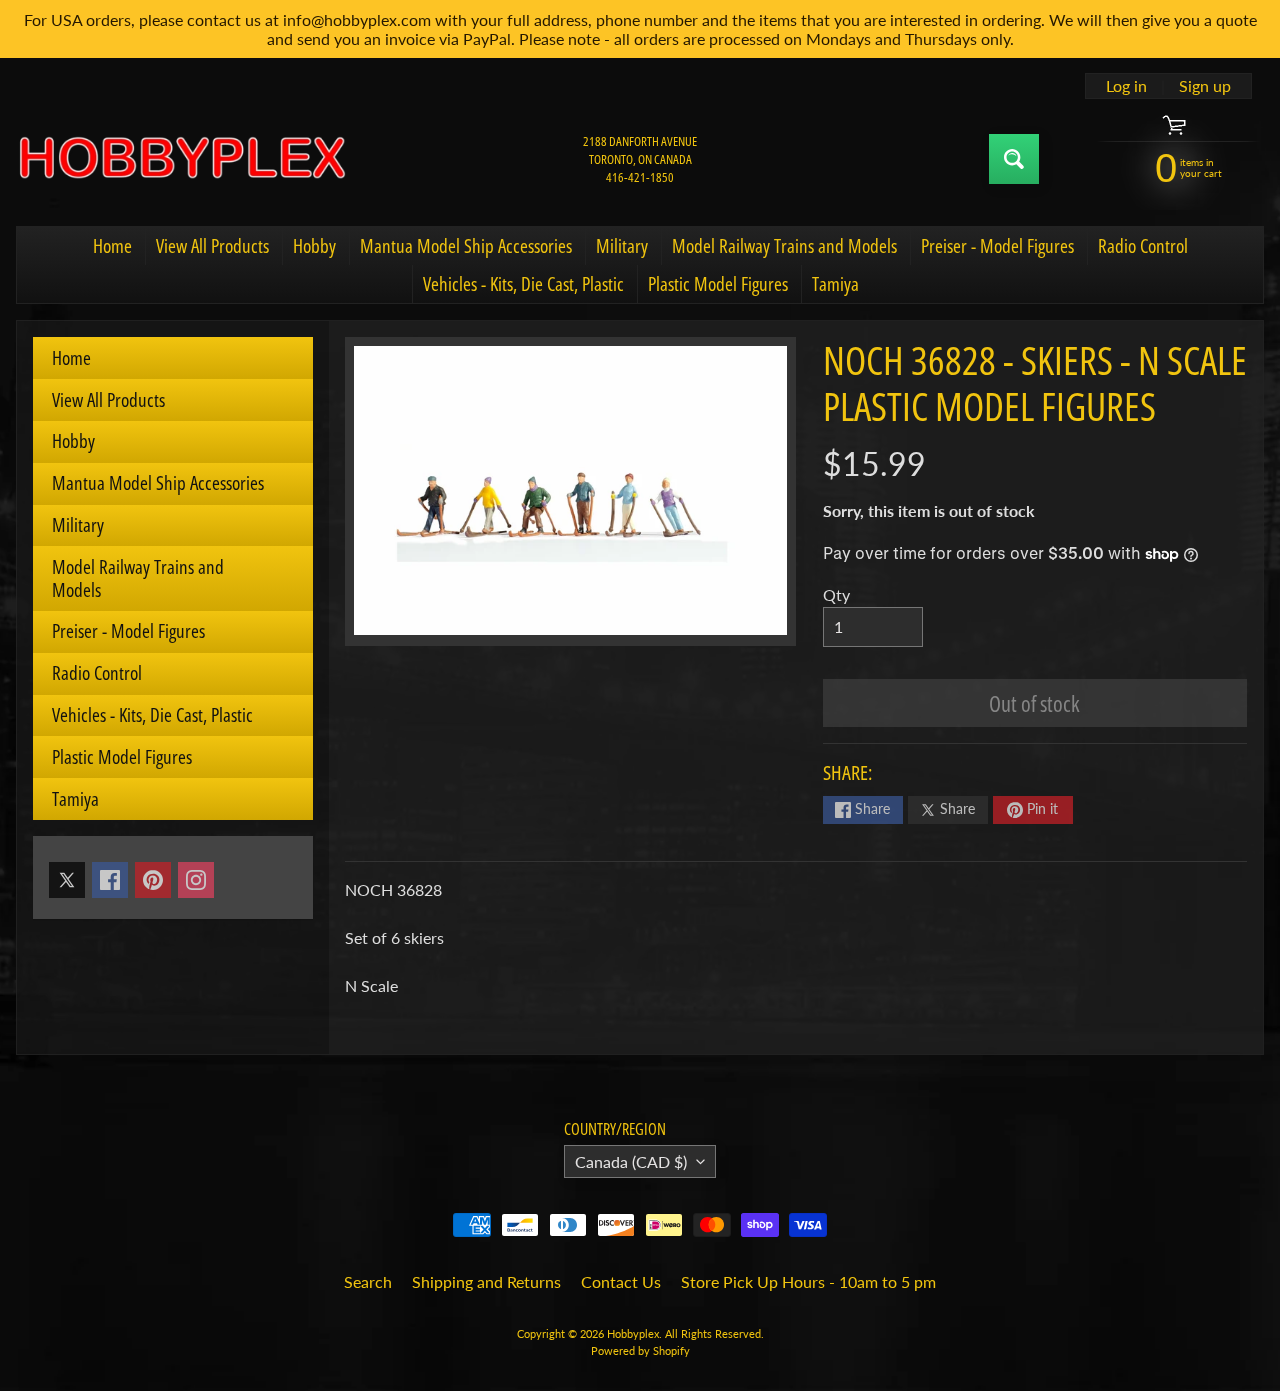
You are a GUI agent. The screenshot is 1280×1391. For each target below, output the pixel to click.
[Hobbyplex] (181, 159)
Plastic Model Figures (718, 284)
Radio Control (1143, 246)
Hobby (314, 246)
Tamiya (835, 284)
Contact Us (621, 1281)
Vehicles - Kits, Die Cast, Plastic (523, 284)
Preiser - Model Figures (997, 246)
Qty (836, 594)
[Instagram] (196, 880)
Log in (1126, 86)
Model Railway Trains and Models (784, 246)
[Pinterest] (153, 880)
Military (622, 246)
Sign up (1205, 86)
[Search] (1014, 159)
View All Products (212, 246)
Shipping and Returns (486, 1281)
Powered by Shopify (640, 1350)
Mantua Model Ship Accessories (466, 246)
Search (368, 1281)
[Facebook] (110, 880)
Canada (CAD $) (631, 1161)
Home (112, 246)
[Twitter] (67, 880)
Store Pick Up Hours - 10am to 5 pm (808, 1281)
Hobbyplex (633, 1333)
